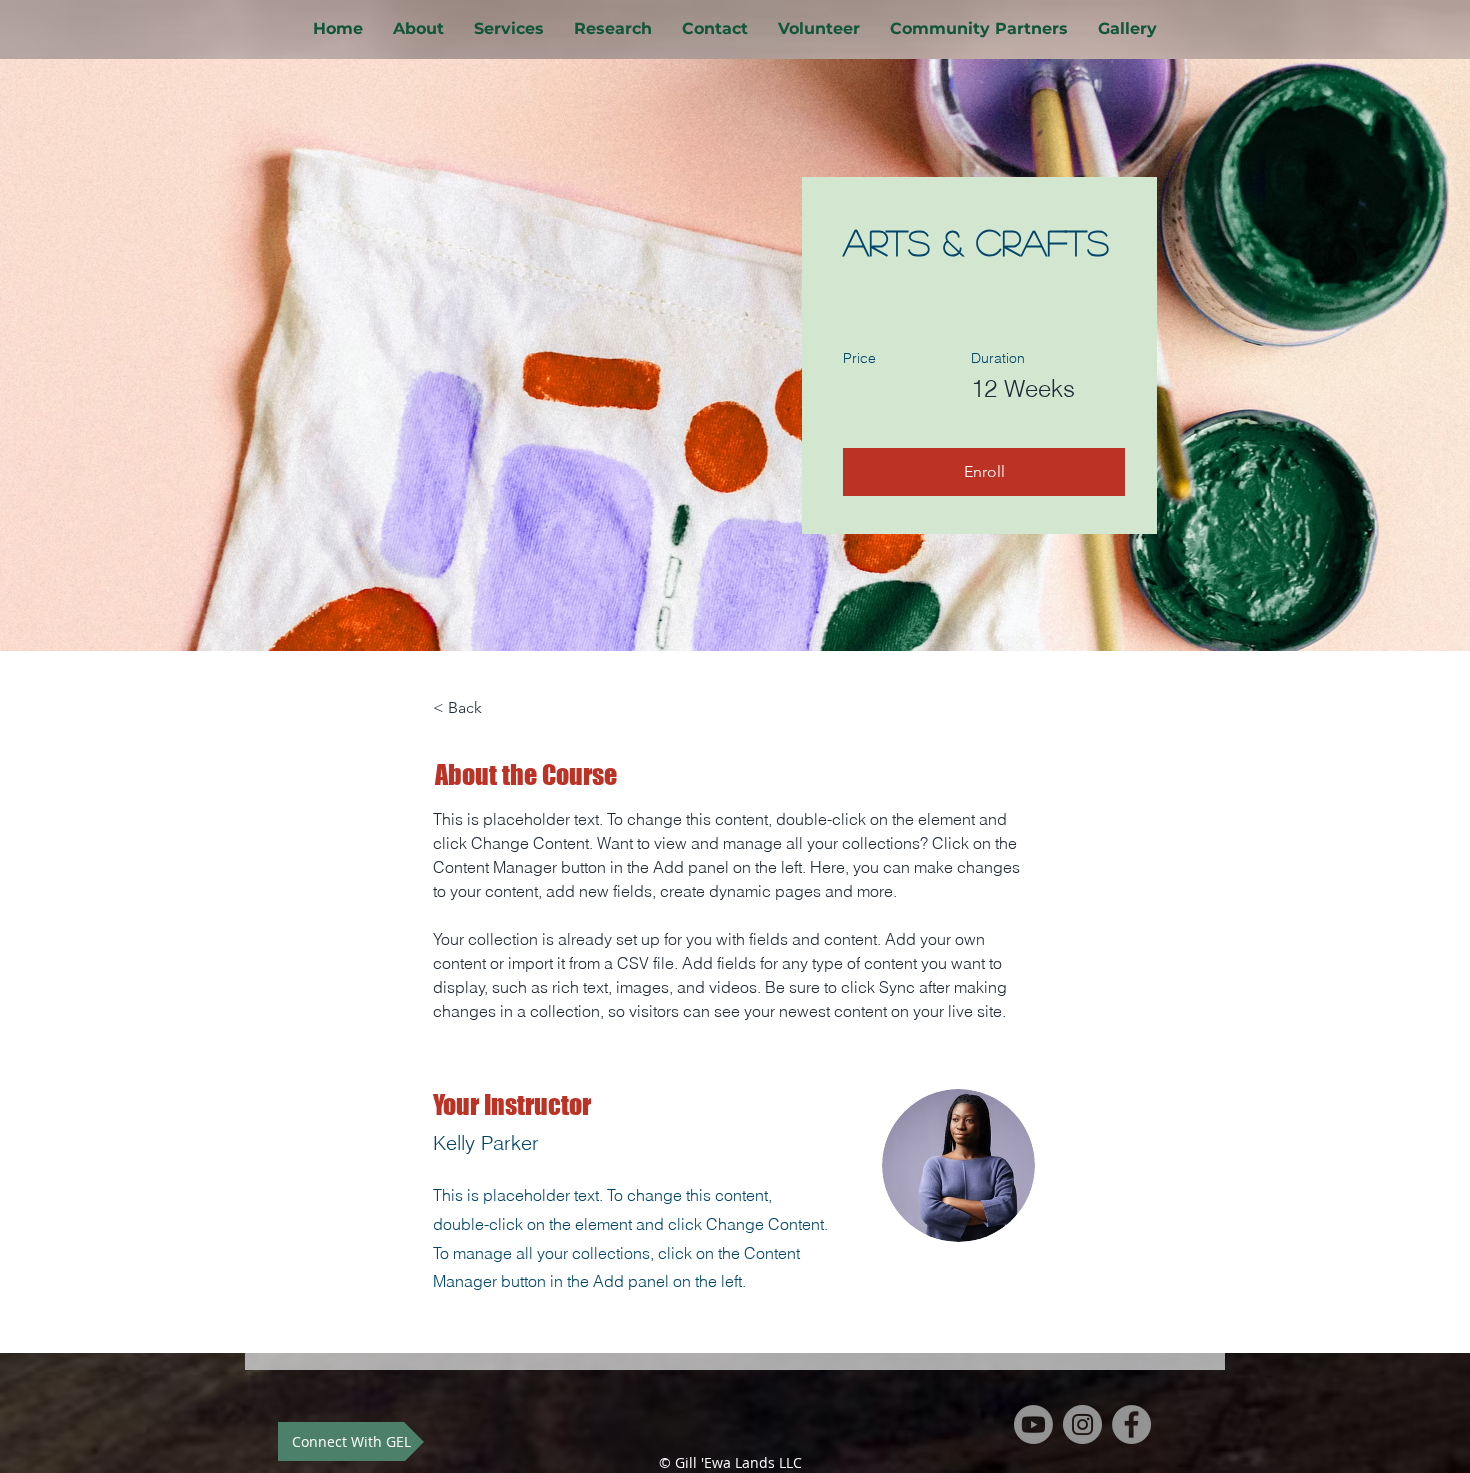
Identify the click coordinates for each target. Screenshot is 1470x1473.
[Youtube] (1033, 1424)
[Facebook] (1131, 1424)
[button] (984, 472)
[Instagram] (1082, 1424)
